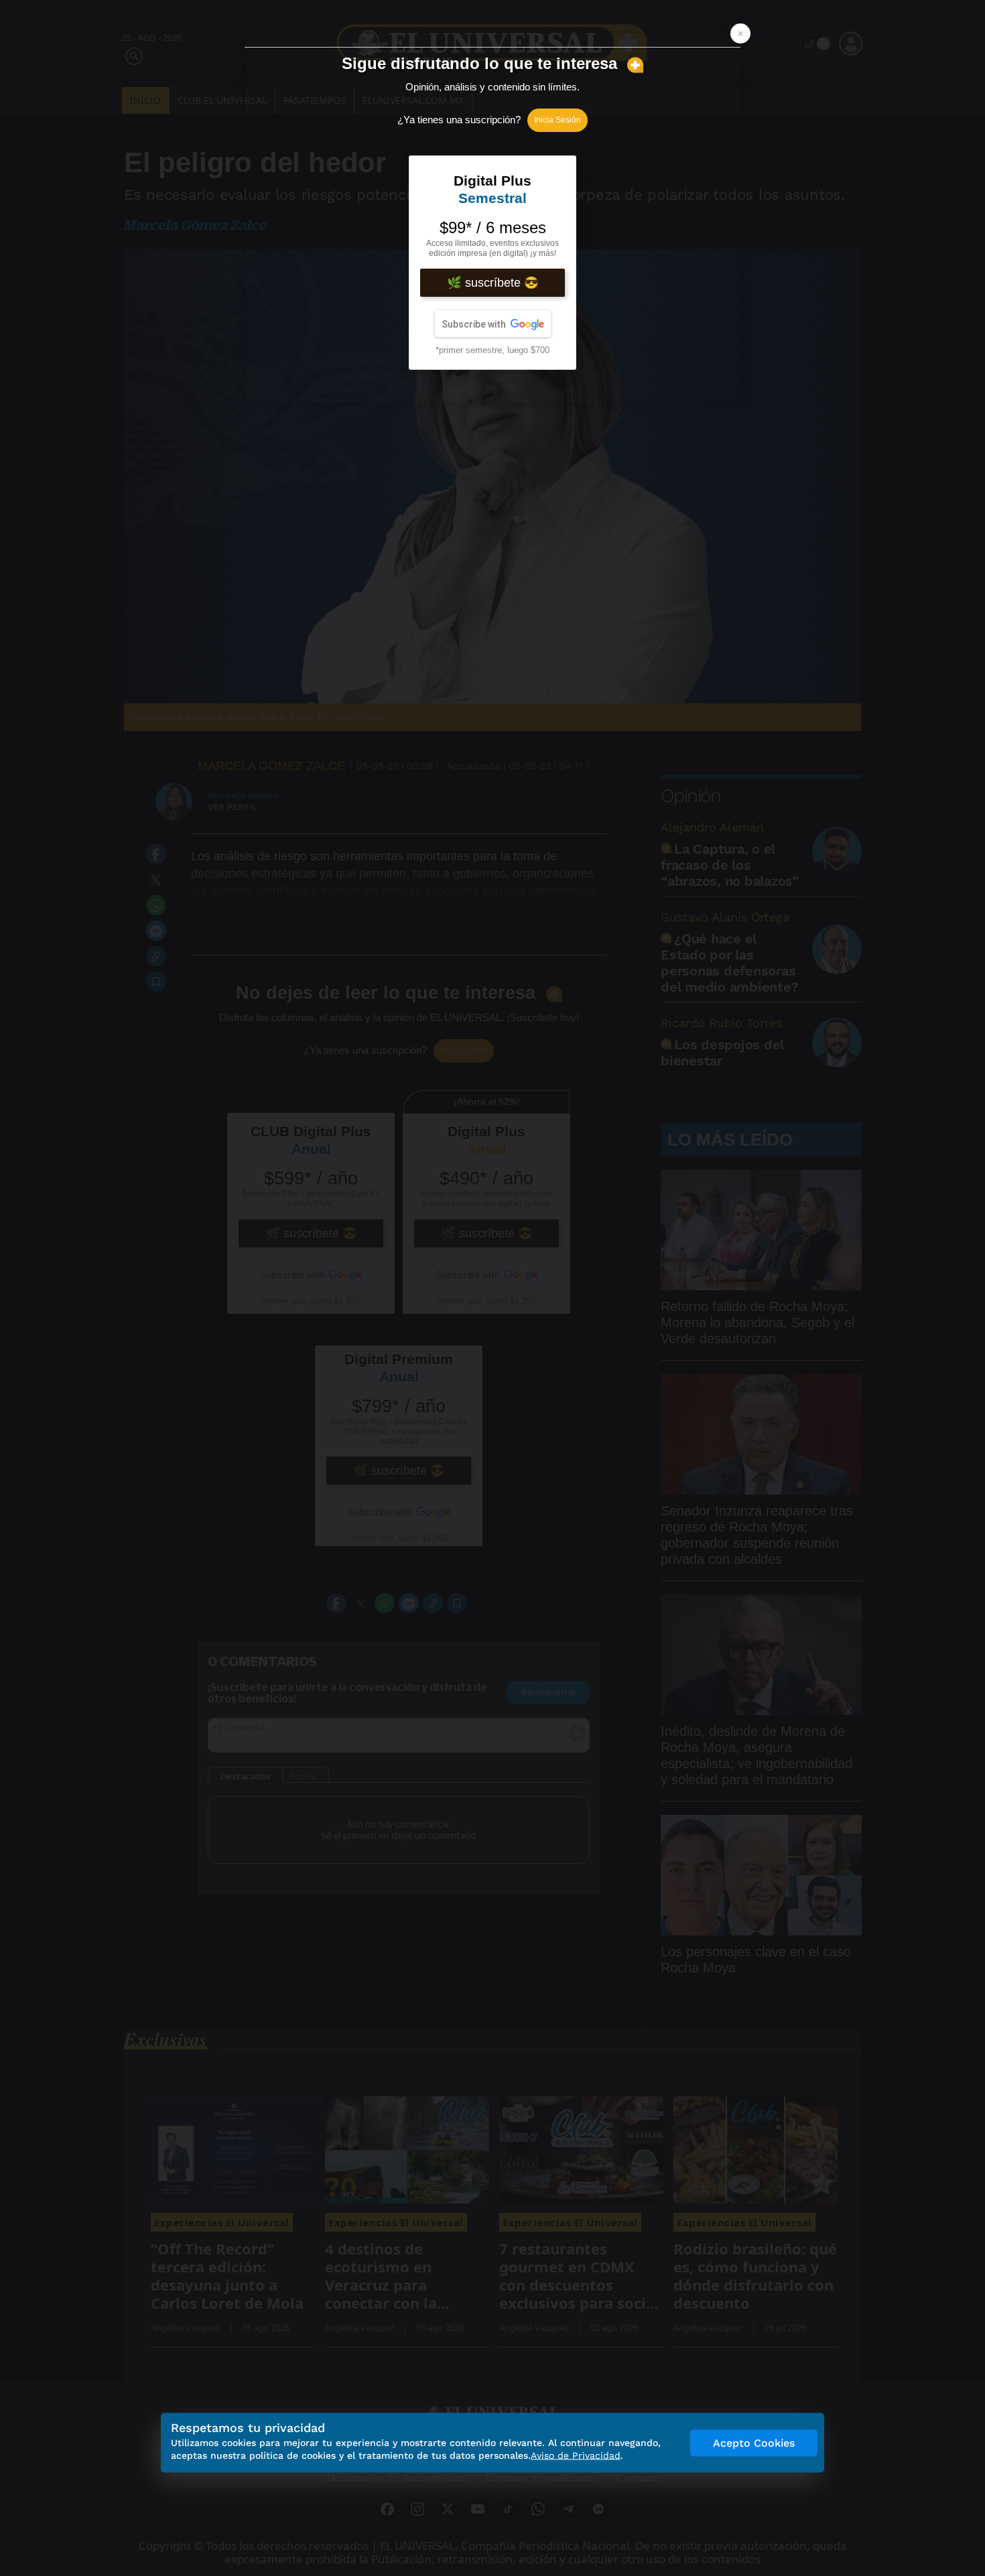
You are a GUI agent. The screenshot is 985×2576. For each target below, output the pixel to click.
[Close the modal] (740, 33)
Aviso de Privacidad (576, 2455)
